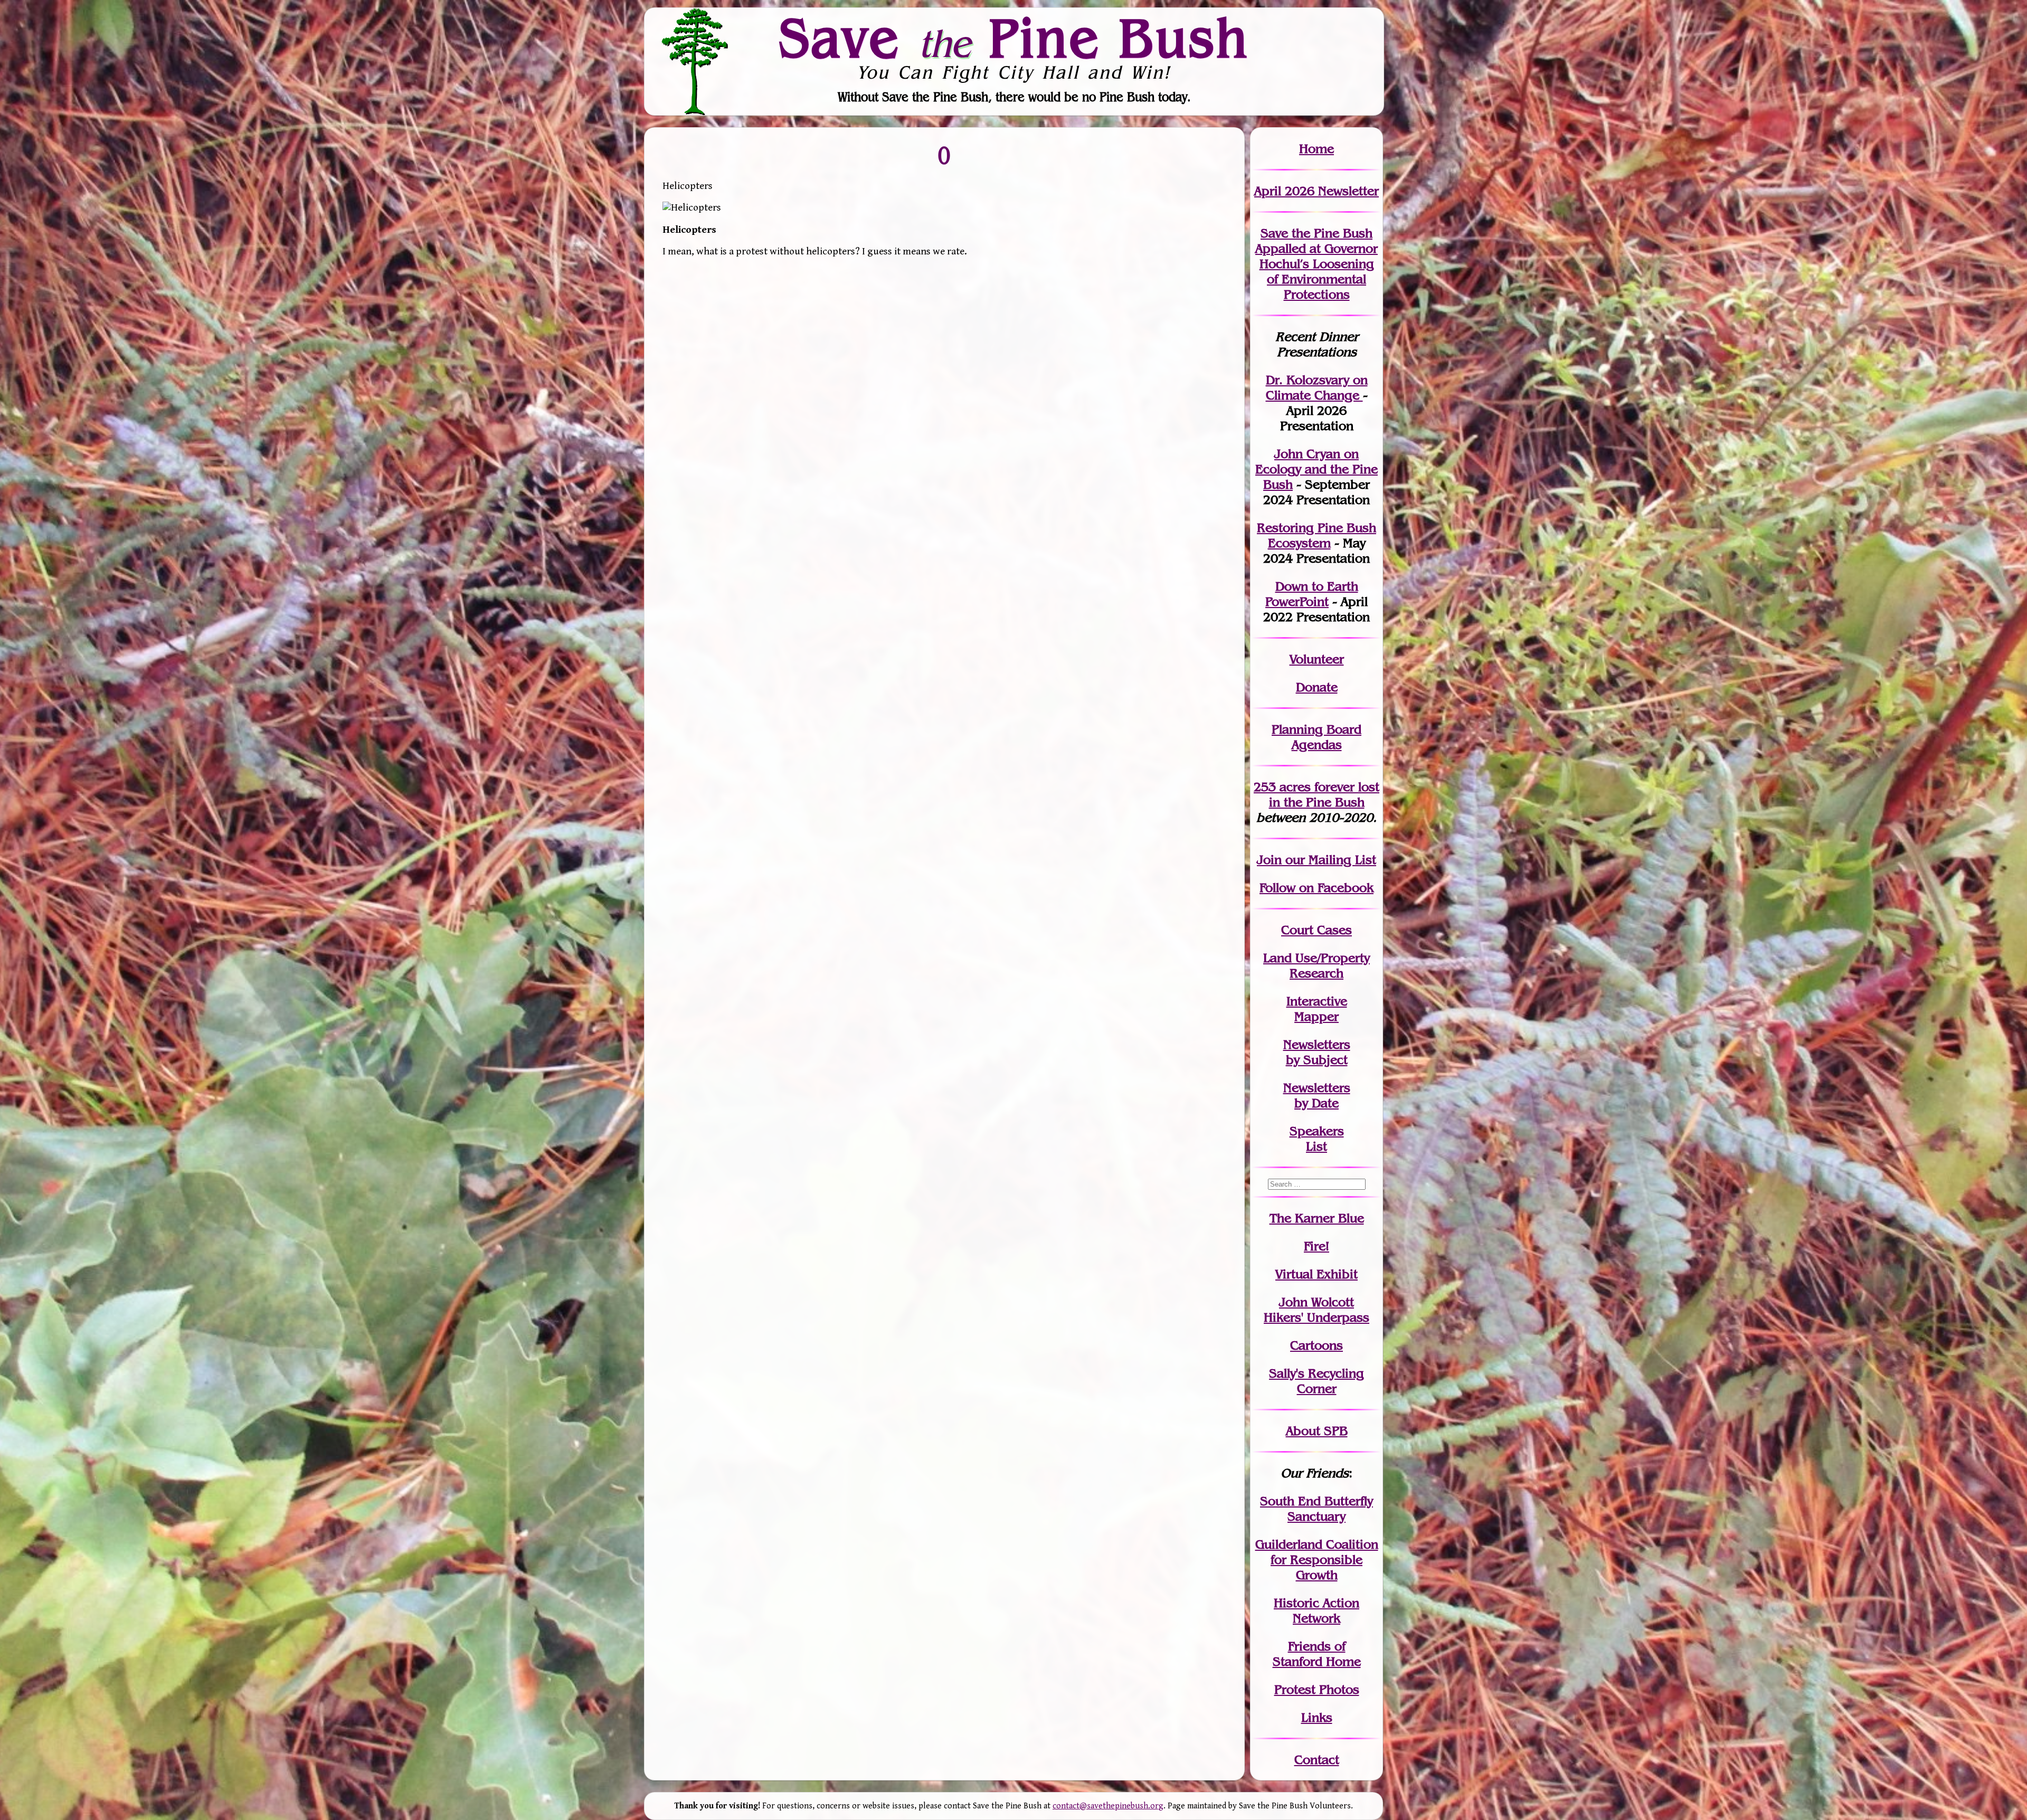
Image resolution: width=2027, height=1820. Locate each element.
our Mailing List (1329, 860)
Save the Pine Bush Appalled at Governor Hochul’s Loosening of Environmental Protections (1316, 264)
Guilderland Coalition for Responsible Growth (1317, 1560)
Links (1317, 1717)
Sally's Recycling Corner (1316, 1381)
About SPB (1317, 1431)
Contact (1317, 1760)
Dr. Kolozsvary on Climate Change (1317, 387)
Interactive (1317, 1001)
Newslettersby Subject (1317, 1052)
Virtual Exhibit (1316, 1274)
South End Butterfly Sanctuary (1316, 1509)
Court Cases (1316, 930)
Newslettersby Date (1317, 1095)
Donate (1317, 687)
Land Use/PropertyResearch (1316, 965)
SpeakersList (1317, 1139)
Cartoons (1316, 1345)
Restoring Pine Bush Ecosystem (1316, 535)
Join (1269, 860)
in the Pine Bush (1324, 794)
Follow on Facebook (1316, 888)
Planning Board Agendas (1316, 737)
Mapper (1316, 1016)
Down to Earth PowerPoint (1312, 594)
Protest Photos (1317, 1689)
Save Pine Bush (1014, 37)
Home (1316, 149)
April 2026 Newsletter (1316, 191)
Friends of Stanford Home (1317, 1654)
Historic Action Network (1316, 1610)
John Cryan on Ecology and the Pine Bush (1316, 469)
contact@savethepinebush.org (1108, 1806)
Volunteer (1317, 659)
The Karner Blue (1317, 1218)
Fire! (1316, 1246)
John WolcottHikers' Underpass (1316, 1310)
